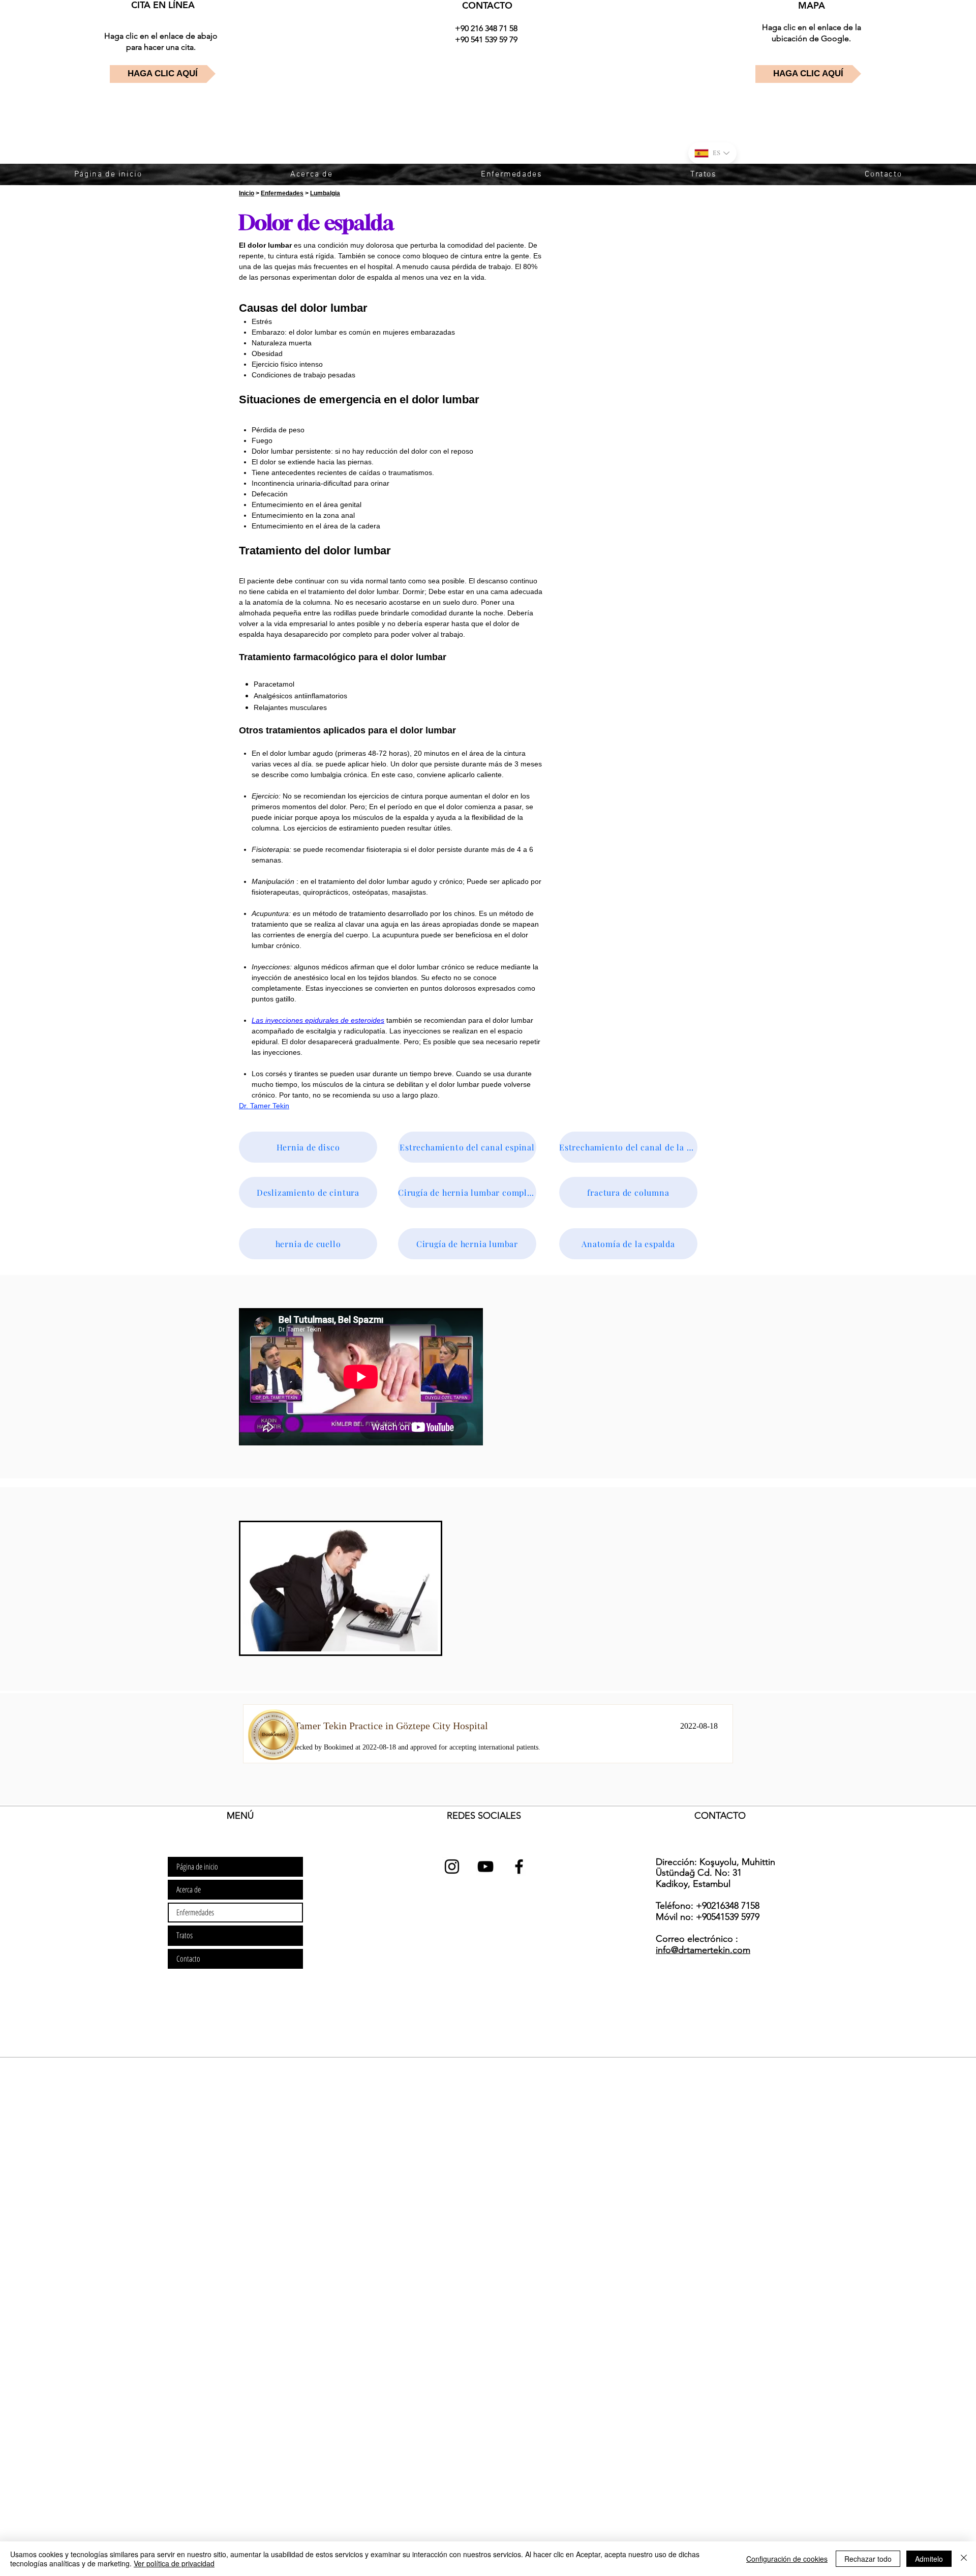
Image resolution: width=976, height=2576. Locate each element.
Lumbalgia (325, 193)
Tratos (185, 1935)
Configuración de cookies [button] (787, 2559)
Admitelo (929, 2559)
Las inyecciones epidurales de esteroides (318, 1020)
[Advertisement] (305, 2130)
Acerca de (189, 1889)
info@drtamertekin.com (703, 1950)
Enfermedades (282, 193)
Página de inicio (197, 1867)
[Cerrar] (964, 2559)
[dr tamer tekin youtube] (485, 1867)
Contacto (188, 1959)
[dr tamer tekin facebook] (519, 1867)
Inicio (247, 193)
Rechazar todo (868, 2559)
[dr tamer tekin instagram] (452, 1867)
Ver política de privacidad (174, 2563)
